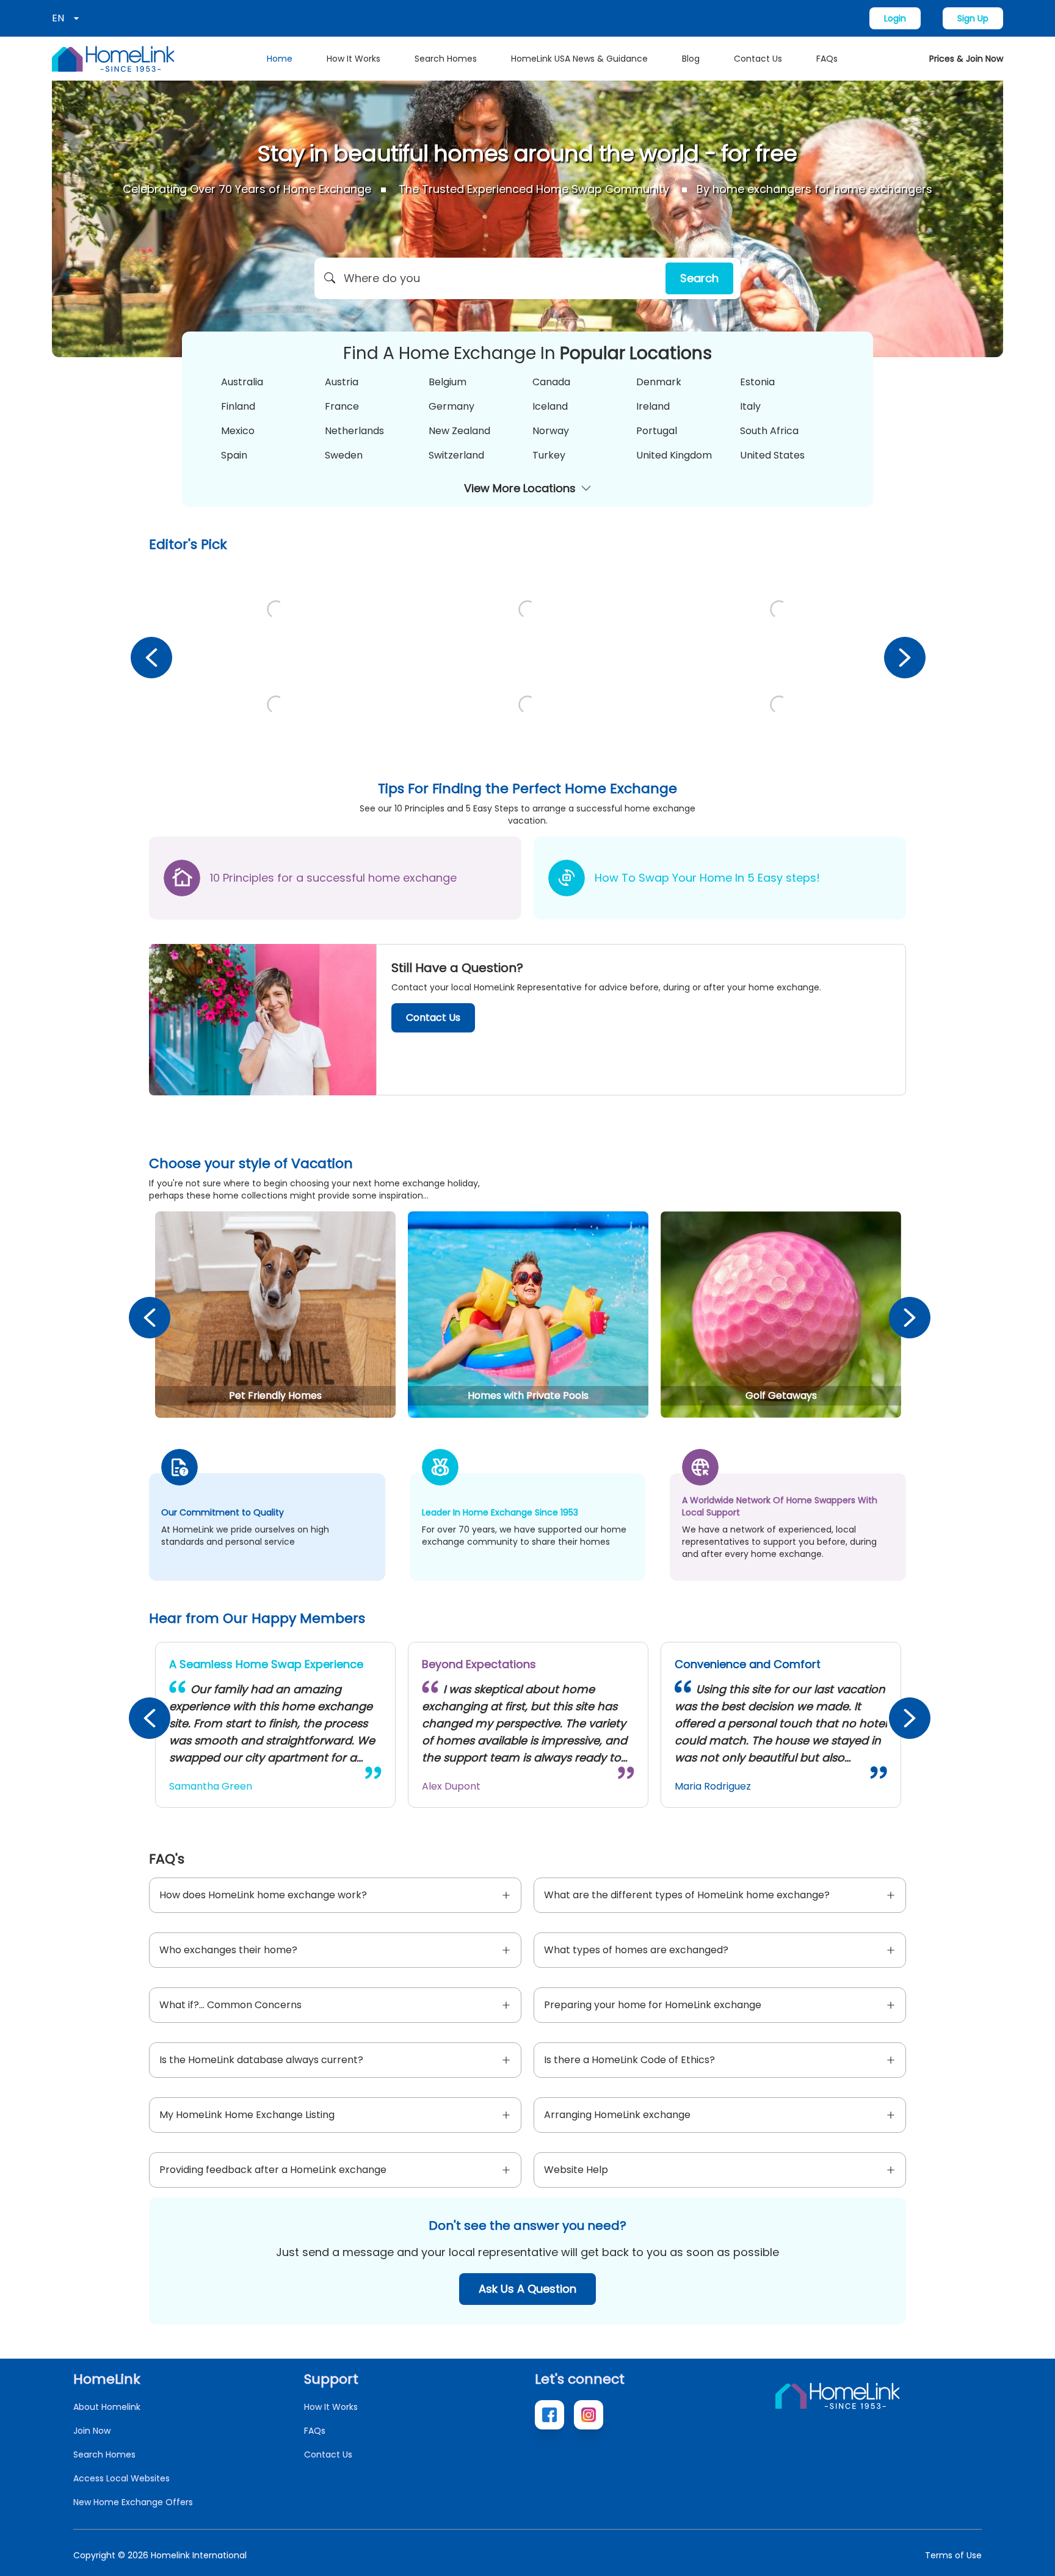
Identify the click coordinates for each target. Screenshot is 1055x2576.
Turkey (549, 455)
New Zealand (459, 431)
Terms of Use (953, 2555)
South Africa (769, 431)
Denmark (659, 382)
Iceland (550, 406)
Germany (451, 406)
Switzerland (456, 455)
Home (280, 59)
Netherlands (354, 431)
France (342, 406)
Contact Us (758, 59)
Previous (151, 657)
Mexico (238, 431)
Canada (551, 382)
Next (904, 657)
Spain (234, 455)
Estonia (757, 382)
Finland (238, 406)
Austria (342, 382)
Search (699, 278)
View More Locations (520, 488)
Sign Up (973, 18)
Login (895, 18)
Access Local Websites (121, 2478)
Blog (691, 59)
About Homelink (107, 2407)
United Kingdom (674, 455)
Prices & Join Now (966, 59)
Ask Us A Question (527, 2289)
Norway (551, 431)
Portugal (657, 431)
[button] (527, 278)
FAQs (827, 59)
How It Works (353, 59)
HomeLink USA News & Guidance (579, 59)
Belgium (448, 382)
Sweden (344, 455)
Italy (750, 406)
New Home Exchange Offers (133, 2502)
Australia (242, 382)
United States (772, 455)
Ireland (653, 406)
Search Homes (446, 59)
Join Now (92, 2431)
